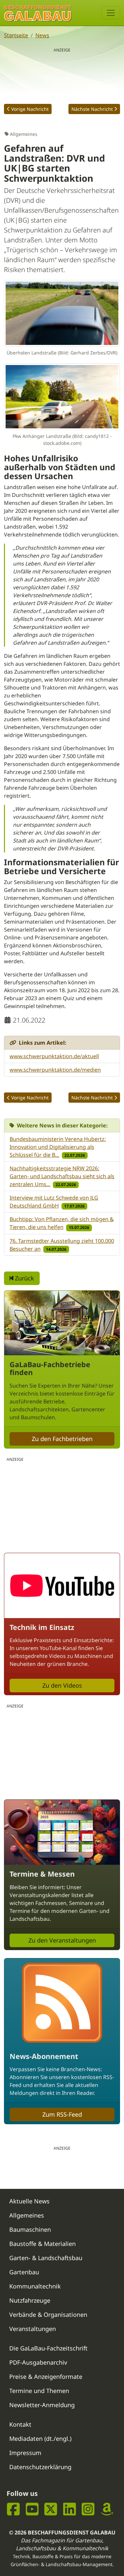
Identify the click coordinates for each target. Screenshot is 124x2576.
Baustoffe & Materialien (42, 2244)
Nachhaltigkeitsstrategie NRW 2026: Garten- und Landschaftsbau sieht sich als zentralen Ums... (62, 1176)
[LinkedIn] (70, 2509)
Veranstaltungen (33, 2329)
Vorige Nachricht (30, 109)
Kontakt (20, 2424)
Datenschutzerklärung (40, 2467)
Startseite (16, 35)
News (42, 35)
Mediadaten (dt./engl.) (40, 2438)
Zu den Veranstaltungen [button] (62, 1940)
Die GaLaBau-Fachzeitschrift (48, 2348)
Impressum (25, 2453)
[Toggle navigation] (111, 13)
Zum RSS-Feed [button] (62, 2114)
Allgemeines (27, 2215)
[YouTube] (32, 2509)
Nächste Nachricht (92, 109)
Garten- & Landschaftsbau (46, 2258)
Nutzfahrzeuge (30, 2300)
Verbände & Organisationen (48, 2315)
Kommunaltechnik (35, 2286)
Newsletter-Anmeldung (42, 2405)
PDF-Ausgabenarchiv (38, 2362)
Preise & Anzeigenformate (46, 2377)
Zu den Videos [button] (62, 1685)
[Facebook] (13, 2509)
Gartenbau (24, 2272)
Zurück (24, 1278)
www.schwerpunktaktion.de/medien (55, 1070)
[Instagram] (88, 2509)
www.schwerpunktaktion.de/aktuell (54, 1056)
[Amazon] (107, 2509)
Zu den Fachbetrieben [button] (62, 1439)
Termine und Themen (39, 2391)
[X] (51, 2509)
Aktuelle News (29, 2201)
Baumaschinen (30, 2229)
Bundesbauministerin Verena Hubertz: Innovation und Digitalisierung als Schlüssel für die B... (58, 1147)
